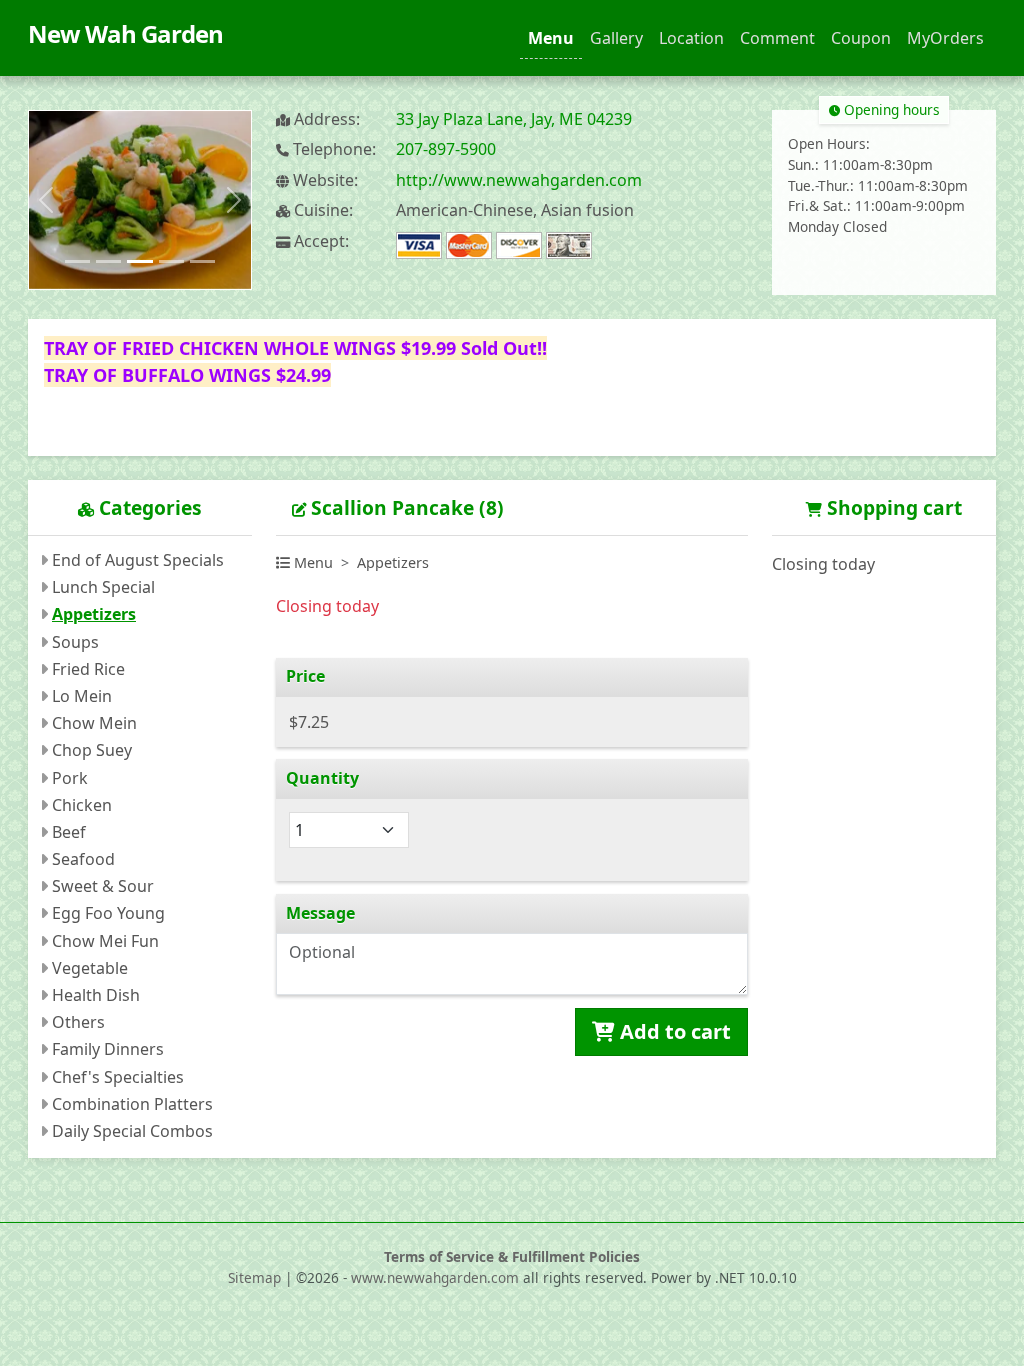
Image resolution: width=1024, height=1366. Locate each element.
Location (691, 38)
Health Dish (96, 995)
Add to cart (673, 1031)
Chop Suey (92, 750)
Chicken (82, 805)
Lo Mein (82, 696)
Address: (325, 119)
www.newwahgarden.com (435, 1277)
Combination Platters (132, 1104)
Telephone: (332, 149)
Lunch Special (103, 587)
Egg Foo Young (108, 913)
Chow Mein (94, 723)
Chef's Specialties (118, 1077)
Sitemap (254, 1277)
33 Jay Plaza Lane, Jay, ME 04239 (514, 119)
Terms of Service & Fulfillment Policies (512, 1256)
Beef (69, 832)
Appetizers (94, 614)
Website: (323, 180)
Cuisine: (321, 210)
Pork (70, 778)
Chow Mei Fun (105, 941)
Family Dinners (108, 1049)
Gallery (616, 38)
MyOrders (945, 38)
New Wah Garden (125, 33)
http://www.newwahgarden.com (519, 180)
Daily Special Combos (132, 1131)
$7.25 (309, 722)
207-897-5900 (446, 149)
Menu (551, 38)
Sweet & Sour (103, 886)
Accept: (319, 241)
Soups (75, 642)
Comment (777, 38)
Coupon (861, 38)
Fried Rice (88, 669)
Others (78, 1022)
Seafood (83, 859)
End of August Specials (138, 560)
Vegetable (90, 968)
